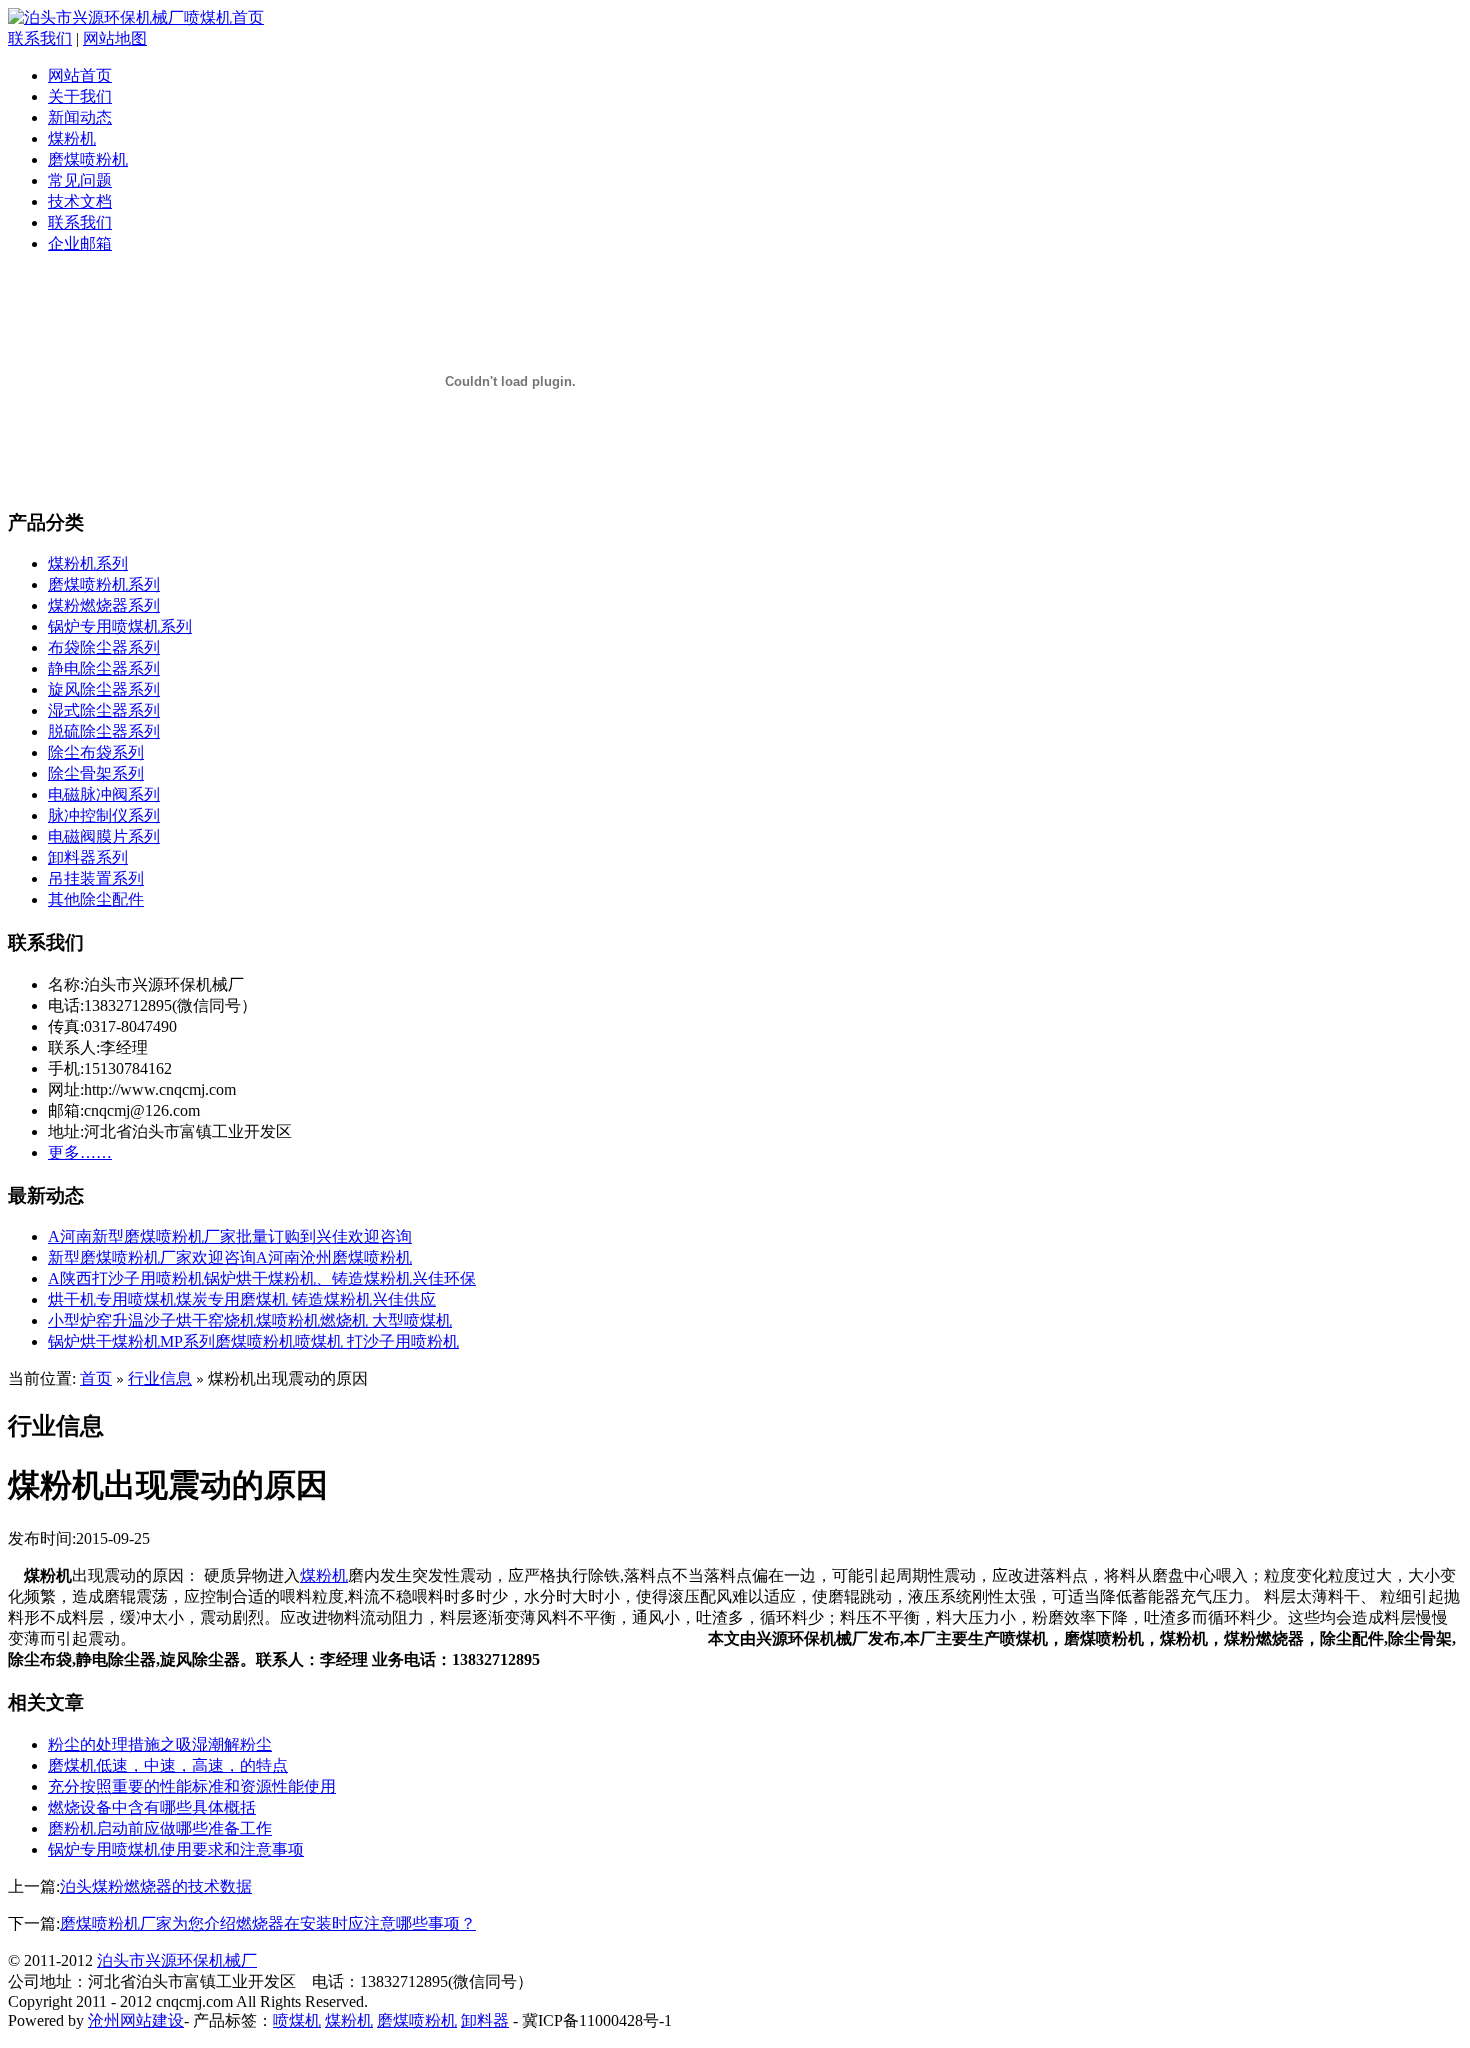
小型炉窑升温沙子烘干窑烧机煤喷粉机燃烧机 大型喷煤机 (250, 1320)
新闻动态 (80, 117)
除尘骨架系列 (96, 773)
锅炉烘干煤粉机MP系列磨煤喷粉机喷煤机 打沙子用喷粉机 (253, 1341)
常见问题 (80, 180)
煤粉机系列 (88, 563)
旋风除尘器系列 (104, 689)
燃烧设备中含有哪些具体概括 (152, 1807)
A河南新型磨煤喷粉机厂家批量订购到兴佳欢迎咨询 (230, 1236)
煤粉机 (72, 138)
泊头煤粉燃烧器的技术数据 (156, 1886)
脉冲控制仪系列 (104, 815)
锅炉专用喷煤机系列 (120, 626)
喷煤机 (297, 2020)
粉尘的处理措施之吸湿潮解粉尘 (160, 1744)
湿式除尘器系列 (104, 710)
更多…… (80, 1152)
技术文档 (80, 201)
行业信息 (160, 1378)
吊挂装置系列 (96, 878)
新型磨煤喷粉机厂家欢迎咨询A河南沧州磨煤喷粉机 (230, 1257)
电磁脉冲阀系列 (104, 794)
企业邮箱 (80, 243)
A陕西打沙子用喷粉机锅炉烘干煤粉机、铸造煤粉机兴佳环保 (262, 1278)
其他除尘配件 (96, 899)
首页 (96, 1378)
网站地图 (115, 38)
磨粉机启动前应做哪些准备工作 (160, 1828)
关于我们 (80, 96)
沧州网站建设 (136, 2020)
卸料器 (485, 2020)
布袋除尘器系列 (104, 647)
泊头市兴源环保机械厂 (177, 1960)
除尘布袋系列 (96, 752)
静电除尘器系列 (104, 668)
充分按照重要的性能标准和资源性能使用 (192, 1786)
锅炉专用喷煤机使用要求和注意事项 (176, 1849)
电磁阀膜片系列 (104, 836)
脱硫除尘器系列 (104, 731)
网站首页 (80, 75)
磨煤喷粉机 (88, 159)
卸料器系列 (88, 857)
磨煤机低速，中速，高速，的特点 (168, 1765)
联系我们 (40, 38)
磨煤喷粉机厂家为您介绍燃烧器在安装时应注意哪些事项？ (268, 1923)
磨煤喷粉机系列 (104, 584)
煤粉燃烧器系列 (104, 605)
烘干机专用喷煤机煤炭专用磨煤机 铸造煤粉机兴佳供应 (242, 1299)
